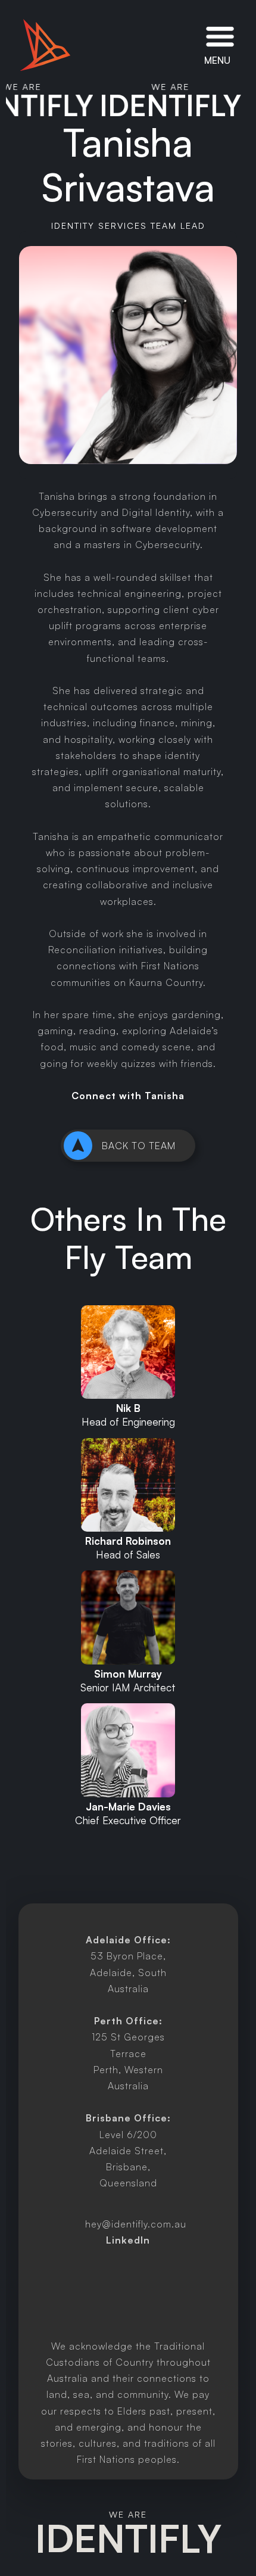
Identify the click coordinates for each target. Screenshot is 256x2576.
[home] (45, 45)
